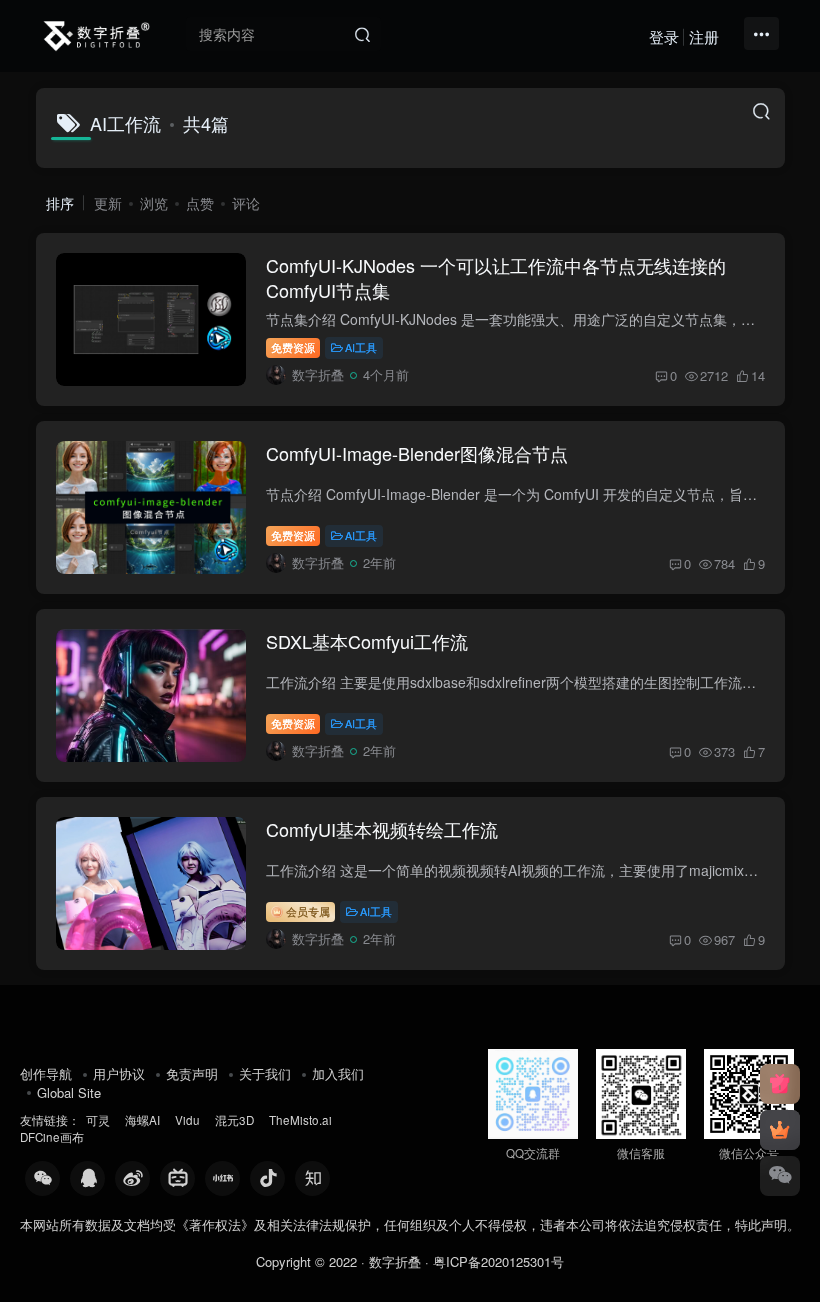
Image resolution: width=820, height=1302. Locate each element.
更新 (108, 203)
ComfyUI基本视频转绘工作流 (382, 829)
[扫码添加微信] (780, 1176)
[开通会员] (780, 1130)
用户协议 (119, 1073)
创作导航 (46, 1073)
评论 (246, 203)
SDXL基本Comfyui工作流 (367, 641)
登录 (664, 36)
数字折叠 (395, 1261)
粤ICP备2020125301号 (498, 1261)
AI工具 (361, 347)
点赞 (200, 203)
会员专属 (306, 911)
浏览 (154, 203)
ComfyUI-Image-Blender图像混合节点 (417, 453)
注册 (704, 36)
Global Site (69, 1092)
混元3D (234, 1120)
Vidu (187, 1120)
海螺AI (142, 1120)
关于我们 (265, 1073)
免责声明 (192, 1073)
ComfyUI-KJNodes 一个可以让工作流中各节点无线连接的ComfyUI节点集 (496, 277)
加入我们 (338, 1073)
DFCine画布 (52, 1137)
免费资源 (293, 347)
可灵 (98, 1120)
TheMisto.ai (302, 1120)
